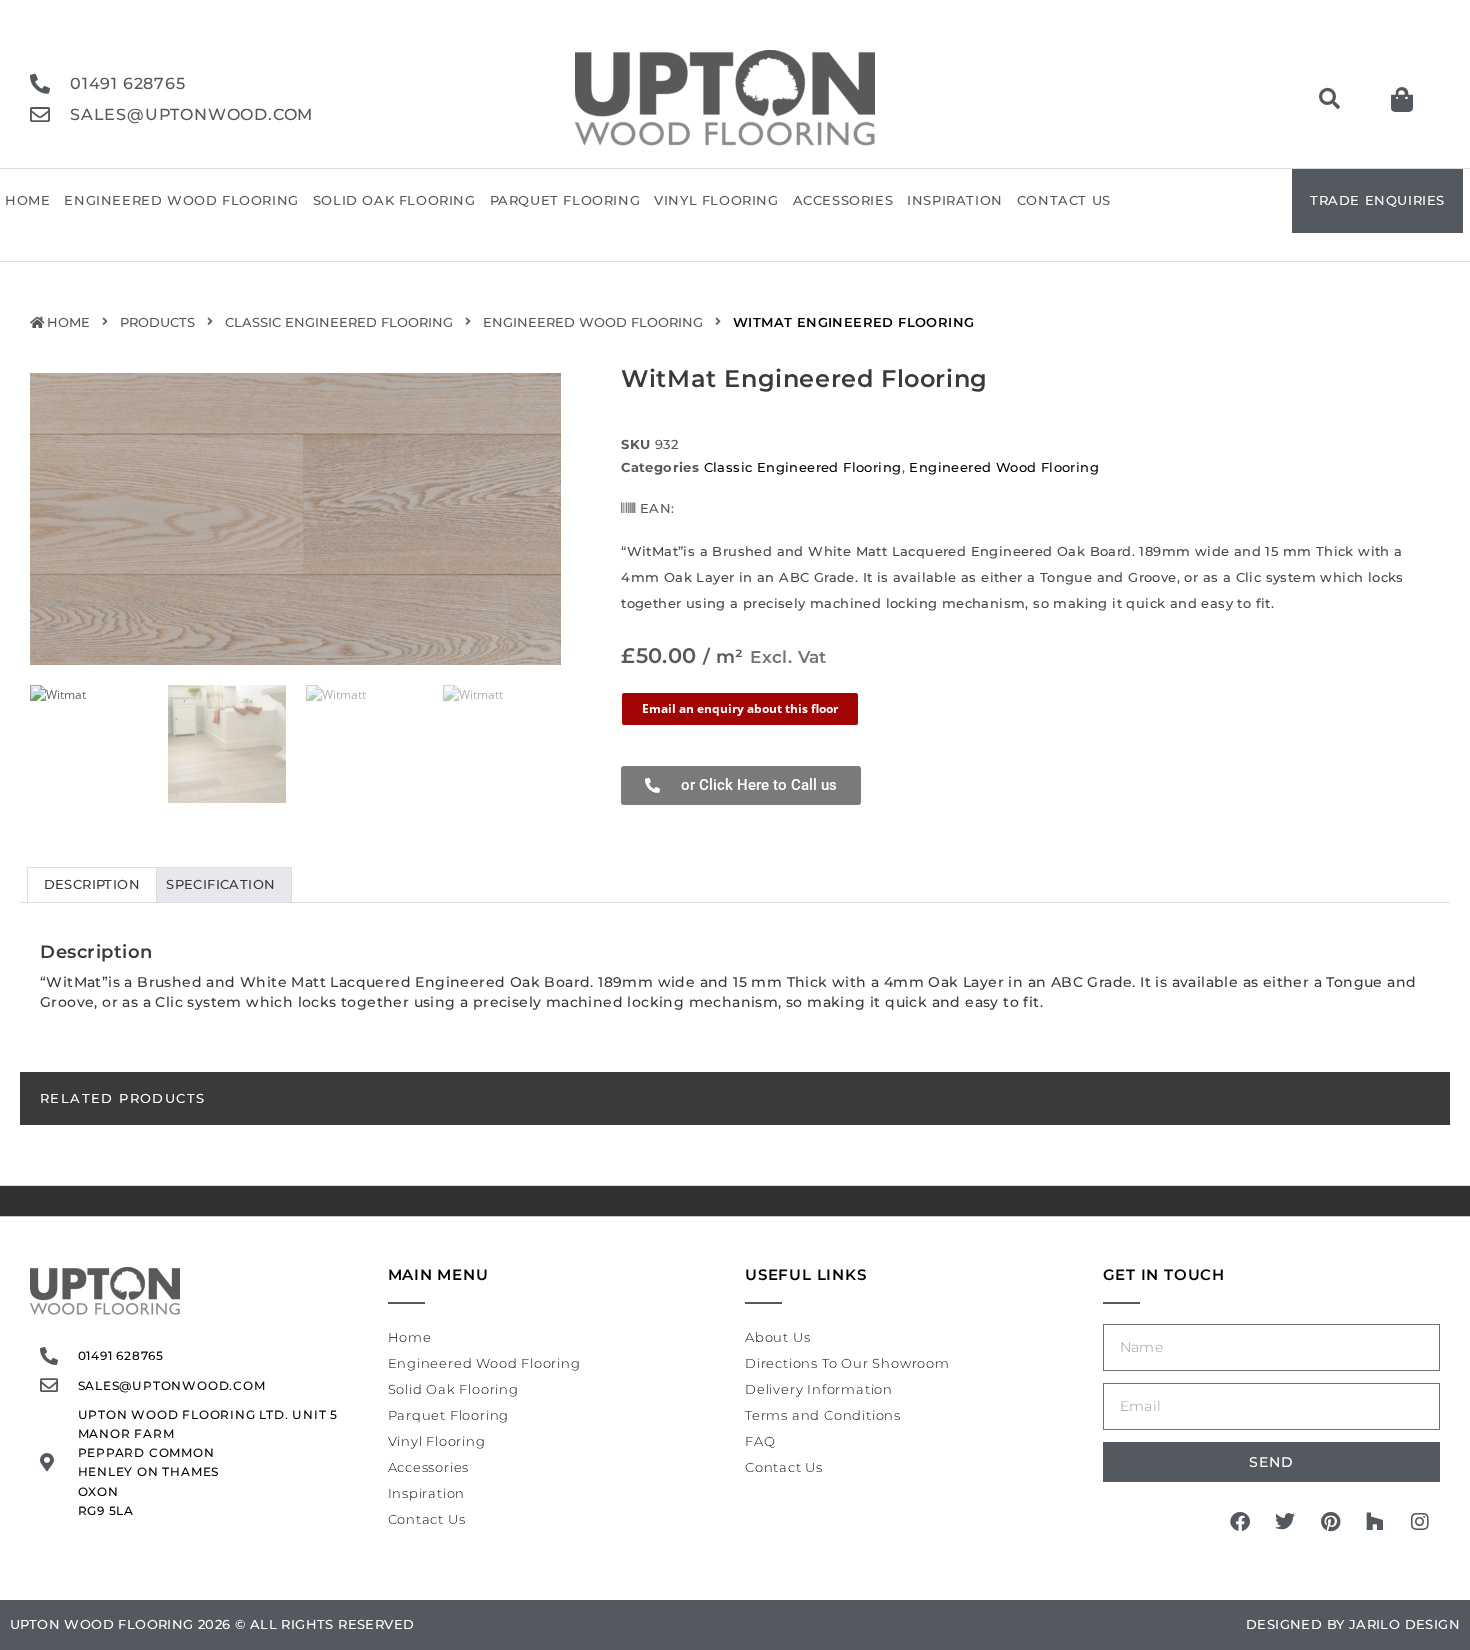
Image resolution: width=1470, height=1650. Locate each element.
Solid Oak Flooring (394, 200)
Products (157, 322)
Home (27, 200)
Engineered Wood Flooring (181, 200)
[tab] (92, 885)
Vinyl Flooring (716, 200)
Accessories (843, 200)
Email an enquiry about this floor (740, 708)
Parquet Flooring (565, 200)
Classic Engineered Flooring (339, 322)
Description (92, 884)
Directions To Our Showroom (847, 1363)
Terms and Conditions (823, 1415)
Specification (220, 884)
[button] (1329, 99)
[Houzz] (1375, 1522)
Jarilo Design (1404, 1624)
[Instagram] (1420, 1522)
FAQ (760, 1441)
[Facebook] (1240, 1522)
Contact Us (1064, 200)
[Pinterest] (1330, 1522)
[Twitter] (1285, 1522)
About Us (777, 1337)
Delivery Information (819, 1389)
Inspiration (955, 200)
